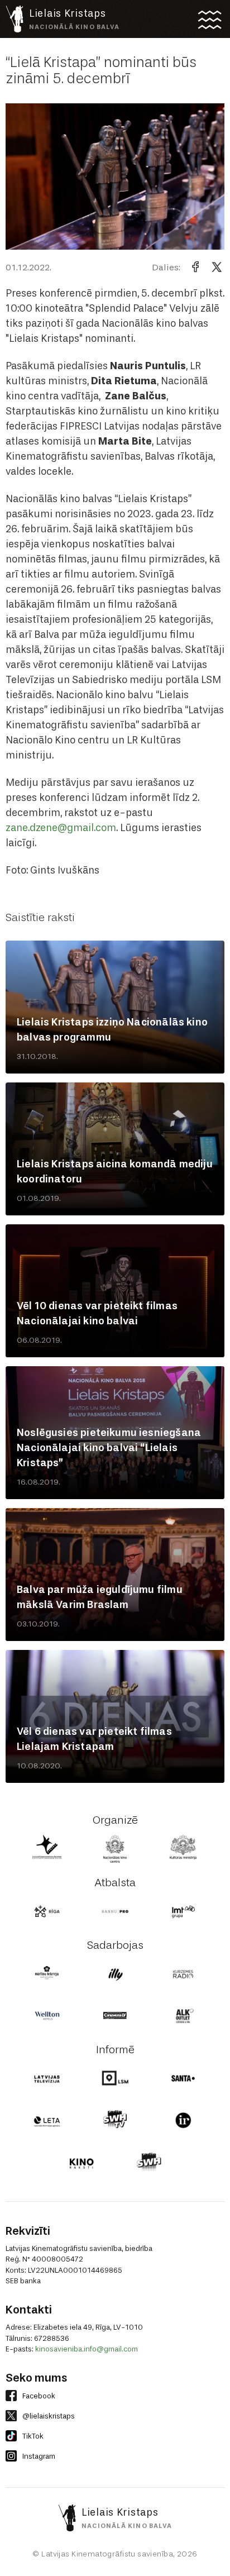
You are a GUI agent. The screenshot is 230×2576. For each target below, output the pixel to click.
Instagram (39, 2456)
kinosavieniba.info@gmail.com (87, 2349)
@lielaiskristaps (49, 2416)
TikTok (33, 2436)
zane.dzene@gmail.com (61, 828)
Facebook (39, 2396)
